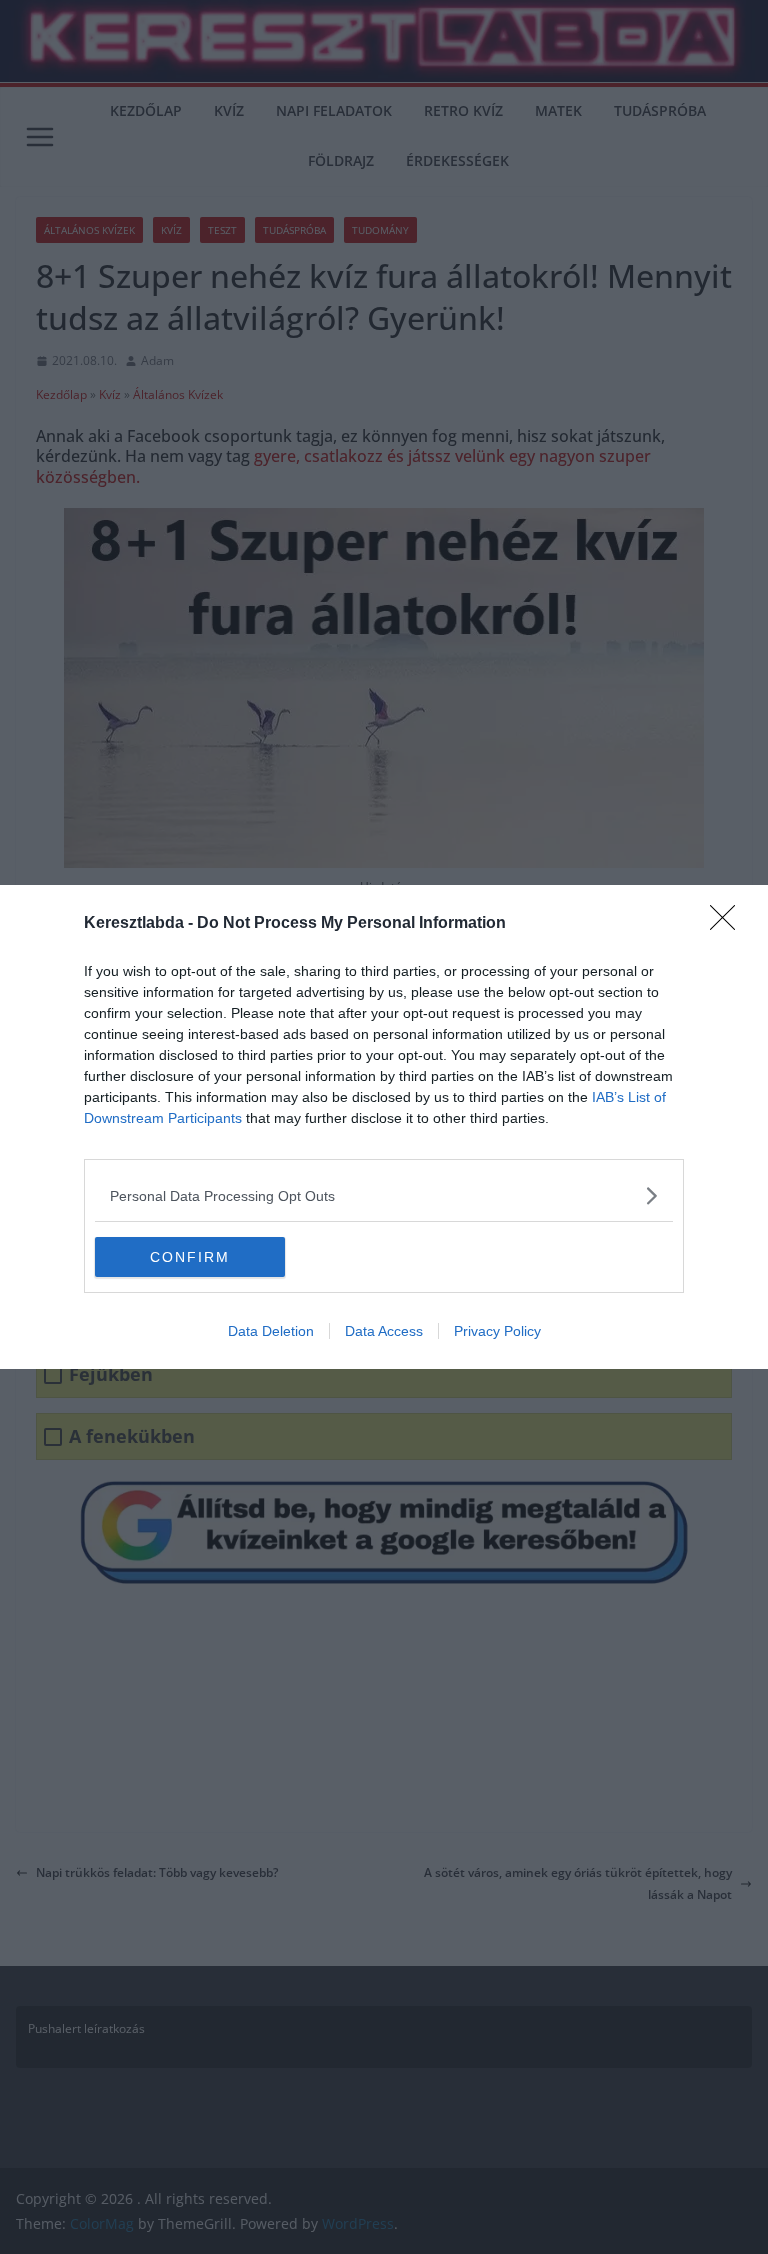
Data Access (384, 1331)
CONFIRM (190, 1257)
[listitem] (384, 1195)
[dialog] (384, 1127)
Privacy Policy (497, 1331)
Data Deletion (271, 1331)
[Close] (729, 924)
